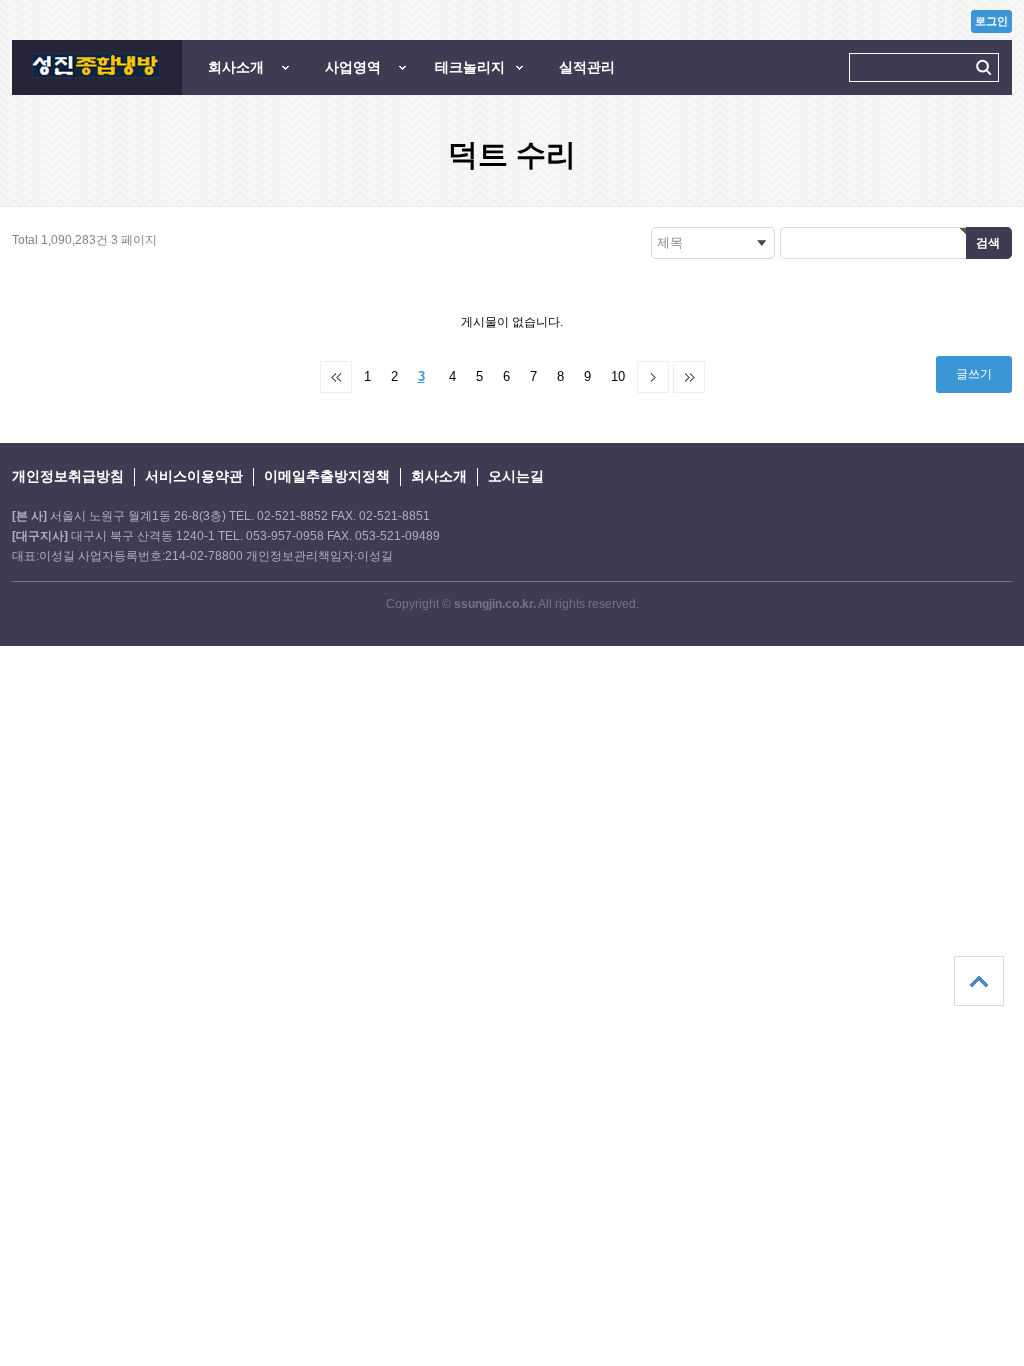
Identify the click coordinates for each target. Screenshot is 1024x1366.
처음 (336, 377)
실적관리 (587, 67)
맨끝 (689, 377)
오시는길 (516, 476)
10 (618, 376)
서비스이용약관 (194, 476)
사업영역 (353, 67)
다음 (653, 377)
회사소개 (236, 67)
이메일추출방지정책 (327, 476)
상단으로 (979, 981)
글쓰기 (974, 374)
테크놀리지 (470, 67)
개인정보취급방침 (68, 476)
